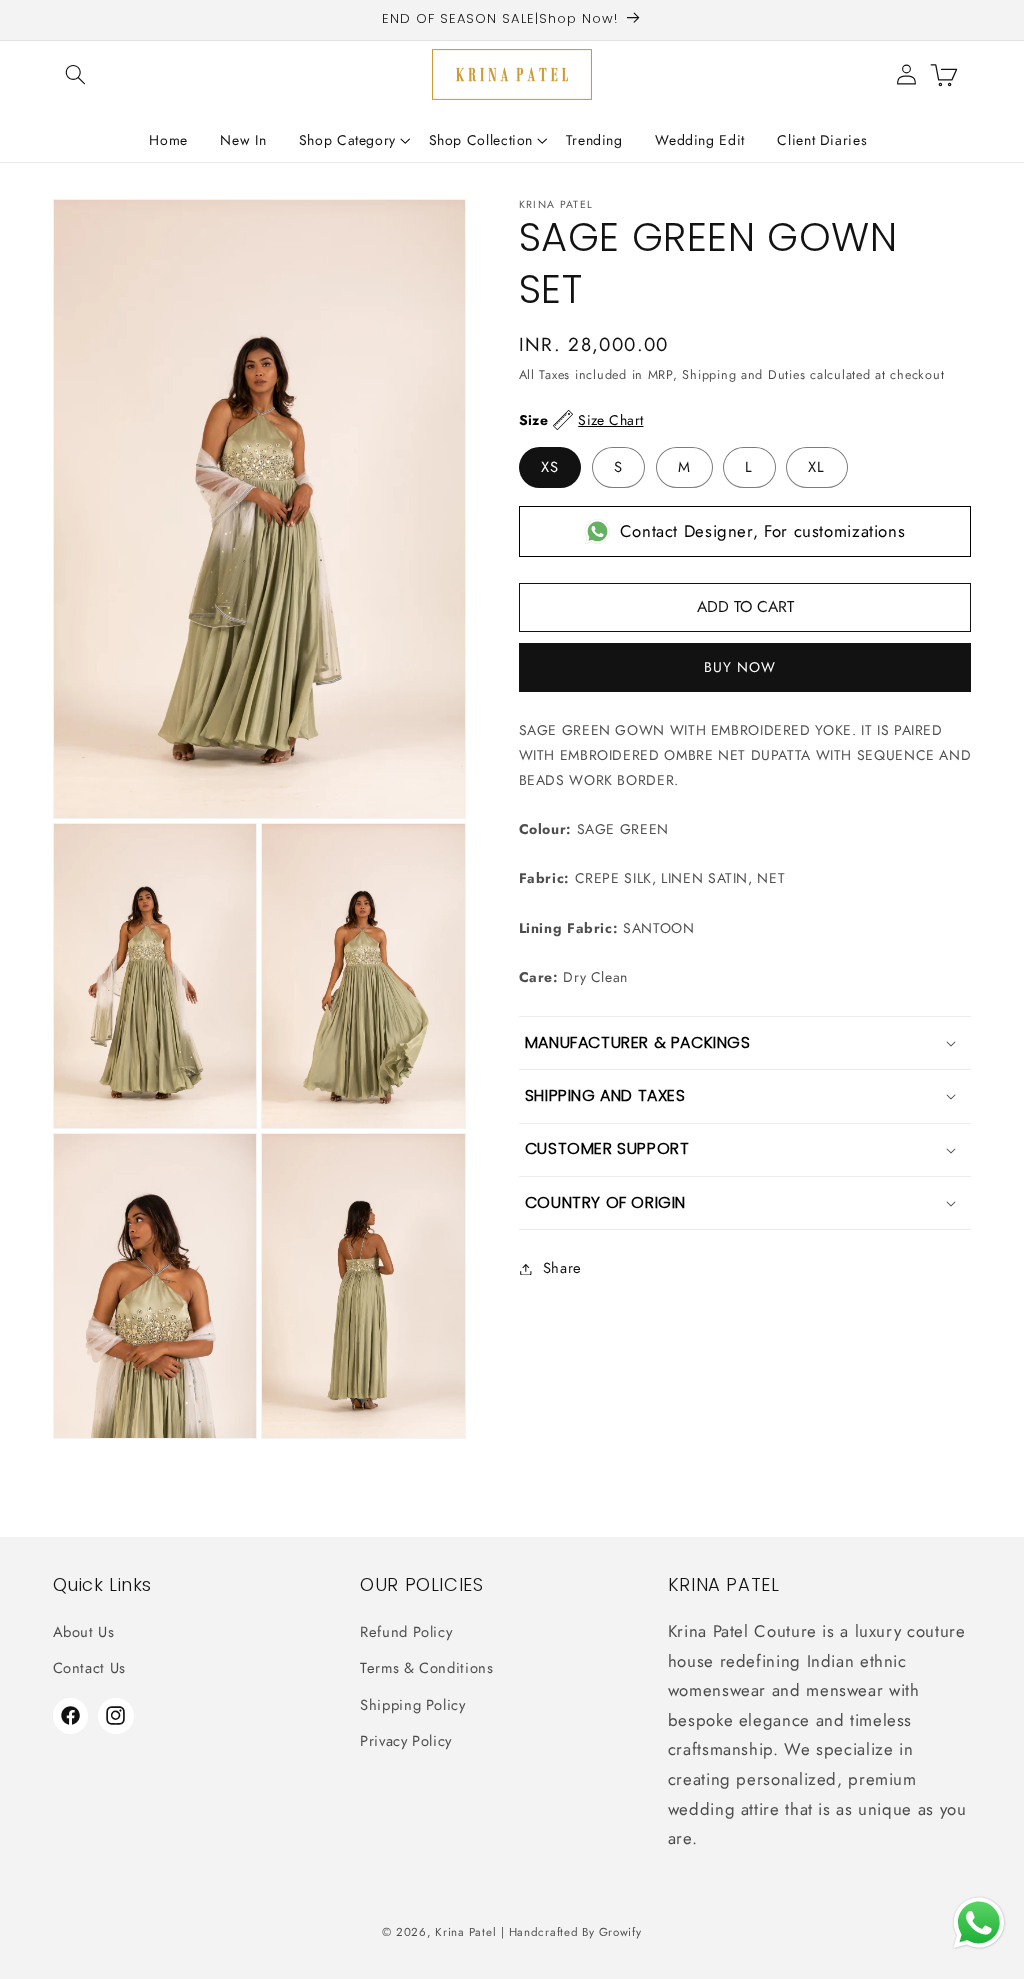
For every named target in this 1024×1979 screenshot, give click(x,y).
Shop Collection (481, 140)
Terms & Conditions (426, 1668)
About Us (84, 1632)
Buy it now (745, 667)
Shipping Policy (412, 1705)
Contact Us (89, 1668)
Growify (620, 1932)
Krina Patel (465, 1932)
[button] (76, 74)
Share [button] (562, 1268)
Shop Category (347, 140)
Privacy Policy (406, 1741)
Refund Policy (406, 1632)
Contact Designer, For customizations (763, 531)
